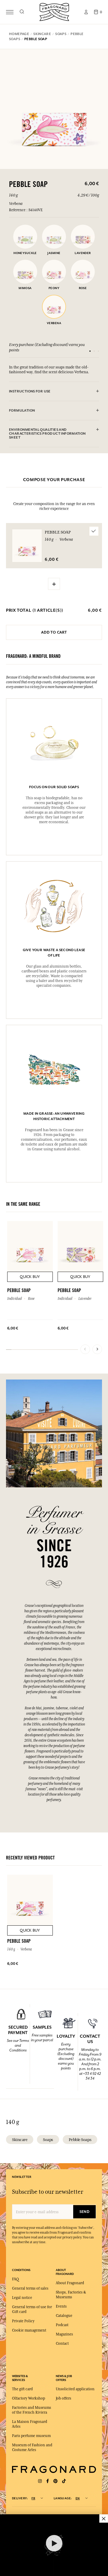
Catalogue (64, 2316)
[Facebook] (48, 2481)
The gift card (22, 2389)
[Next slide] (97, 1349)
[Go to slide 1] (90, 351)
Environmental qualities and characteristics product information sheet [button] (47, 434)
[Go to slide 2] (94, 351)
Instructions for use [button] (30, 391)
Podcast (62, 2325)
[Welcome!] (54, 11)
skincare (20, 2140)
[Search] (22, 12)
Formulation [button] (22, 411)
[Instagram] (40, 2481)
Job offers (63, 2398)
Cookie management (29, 2330)
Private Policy (23, 2321)
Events (61, 2306)
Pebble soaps (80, 2140)
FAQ (15, 2279)
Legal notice (22, 2298)
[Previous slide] (85, 1349)
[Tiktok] (64, 2481)
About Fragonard (70, 2283)
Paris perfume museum (31, 2436)
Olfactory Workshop (28, 2398)
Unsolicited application (75, 2389)
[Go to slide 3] (98, 351)
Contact (62, 2344)
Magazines (64, 2334)
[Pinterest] (55, 2481)
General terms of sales (30, 2288)
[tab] (54, 392)
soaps (48, 2140)
